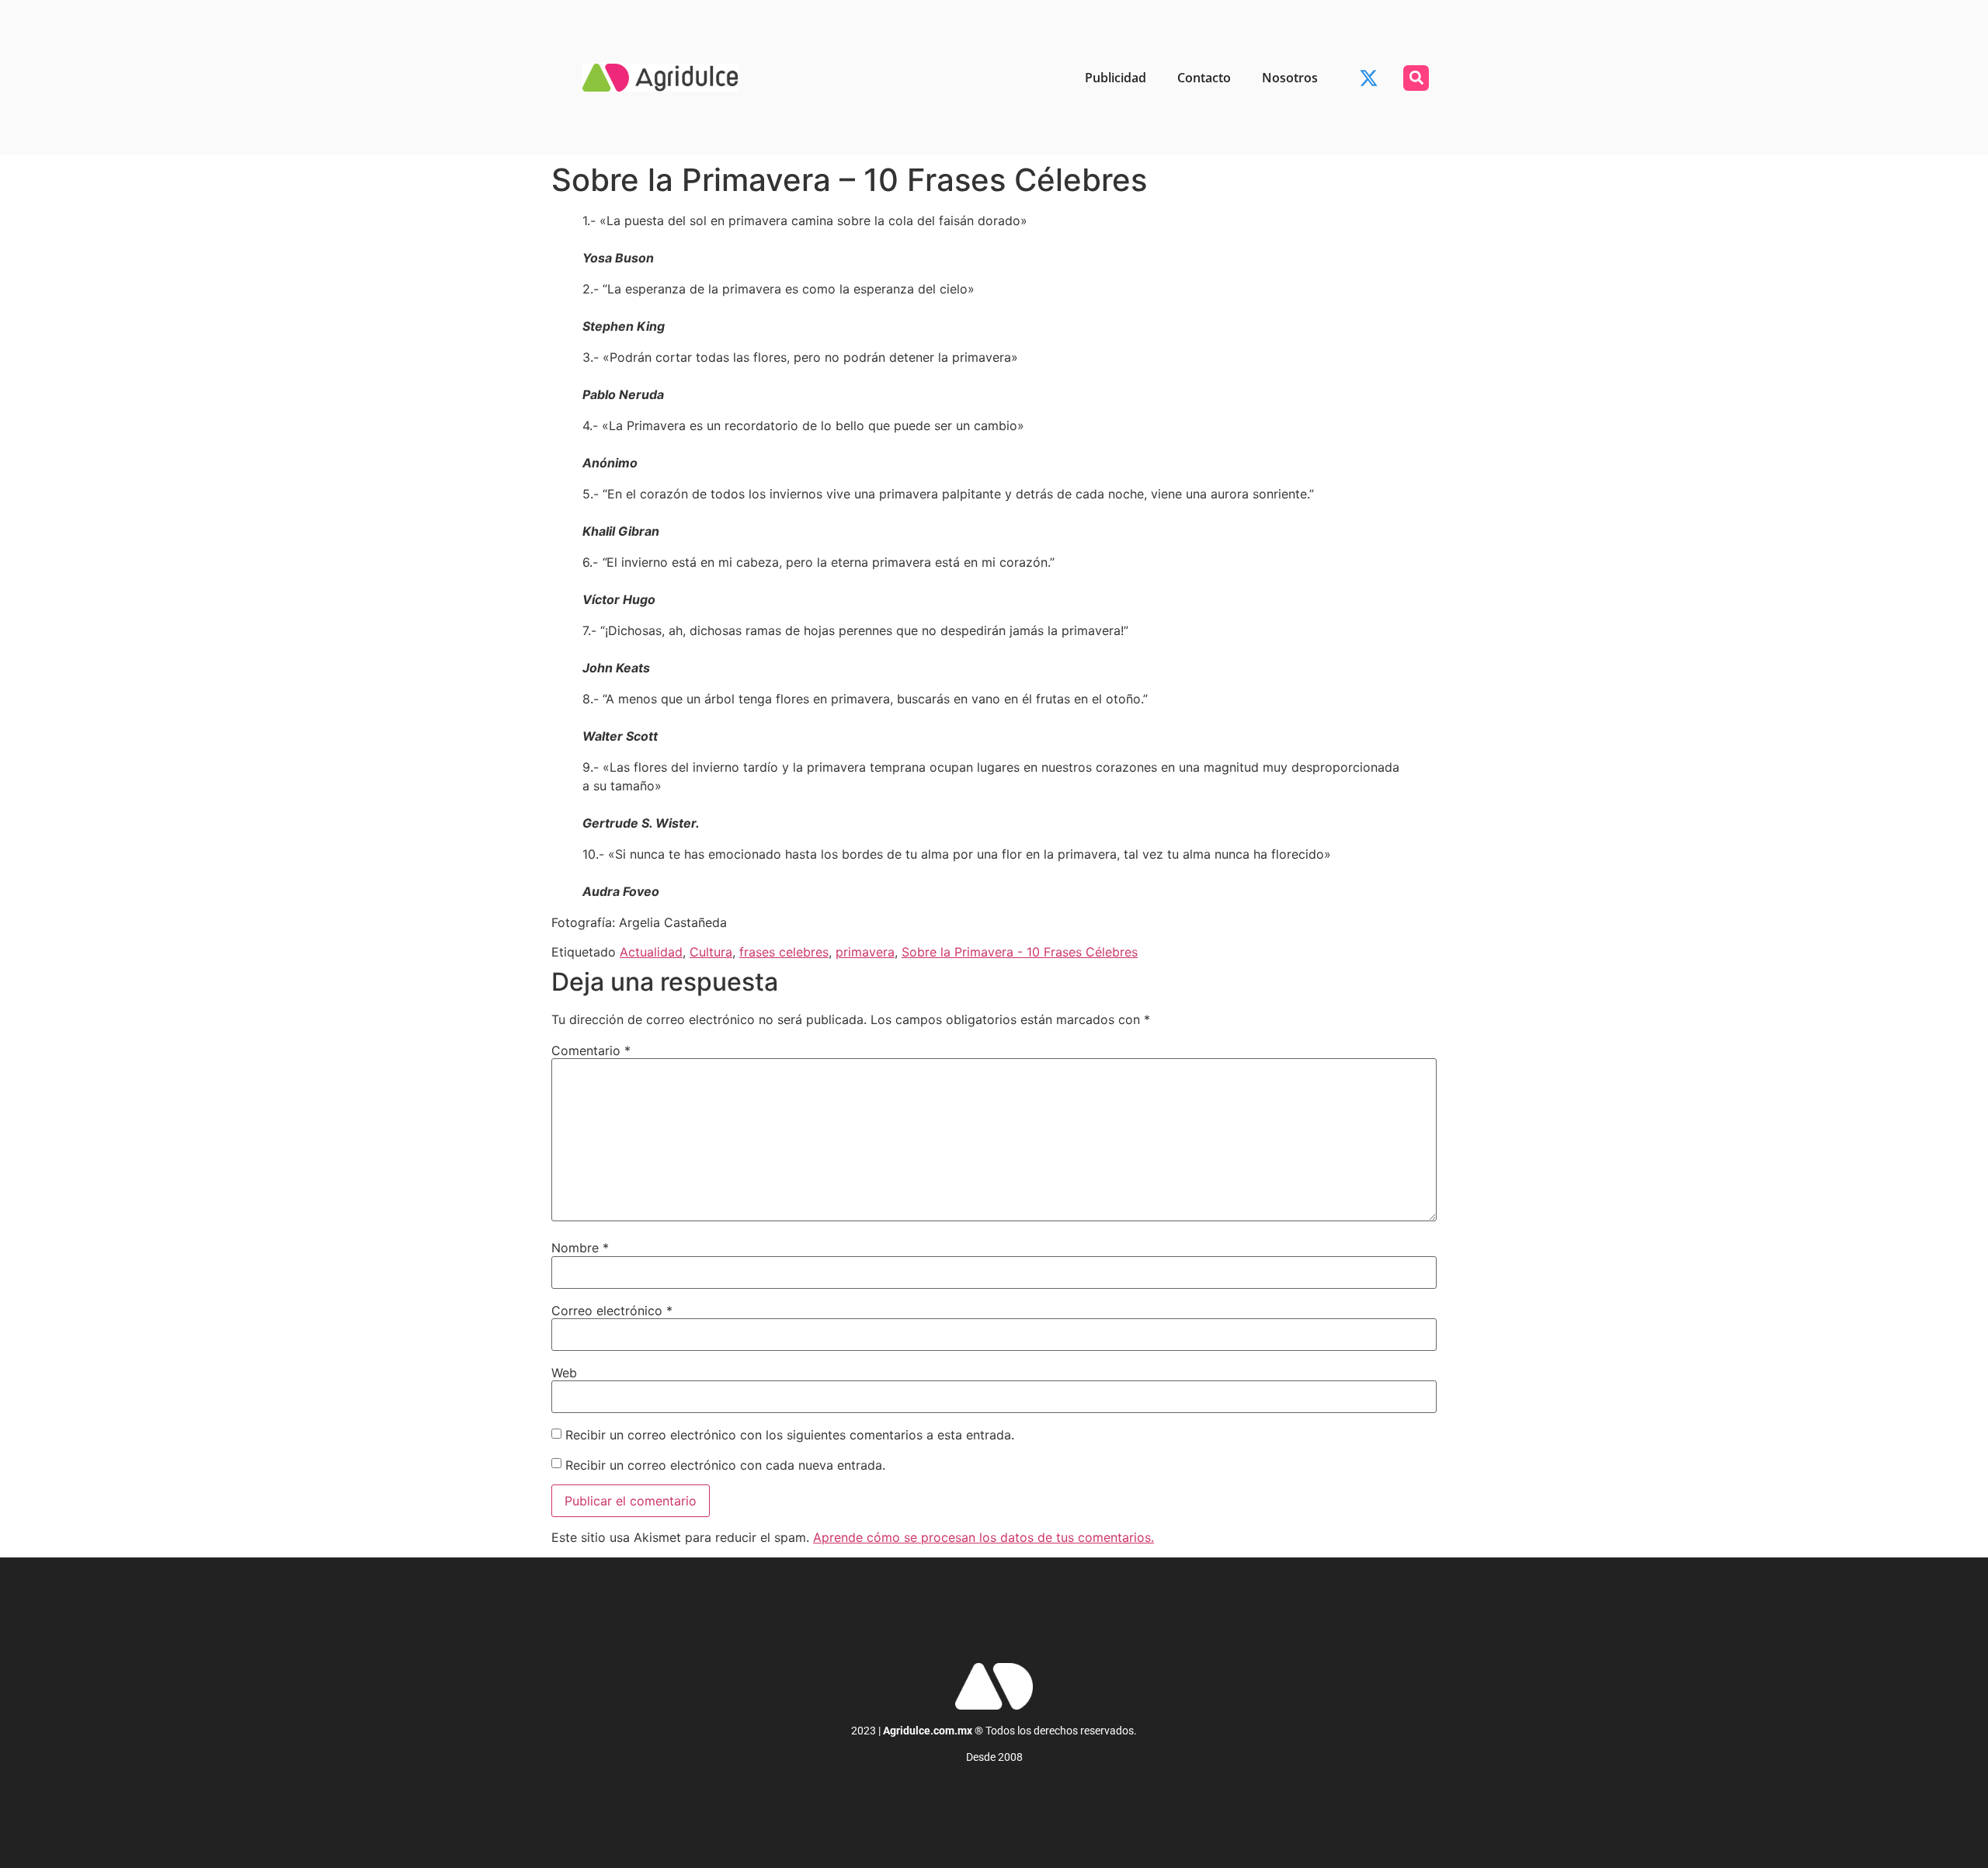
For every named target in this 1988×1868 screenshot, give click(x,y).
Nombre (580, 1248)
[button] (1416, 78)
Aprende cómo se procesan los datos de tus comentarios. (984, 1537)
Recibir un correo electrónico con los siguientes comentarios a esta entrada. (790, 1435)
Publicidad (1116, 78)
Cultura (711, 952)
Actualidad (651, 952)
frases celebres (784, 952)
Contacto (1204, 78)
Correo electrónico (612, 1311)
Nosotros (1290, 78)
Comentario (591, 1050)
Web (564, 1373)
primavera (865, 952)
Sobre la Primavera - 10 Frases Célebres (1020, 952)
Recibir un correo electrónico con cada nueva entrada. (725, 1465)
